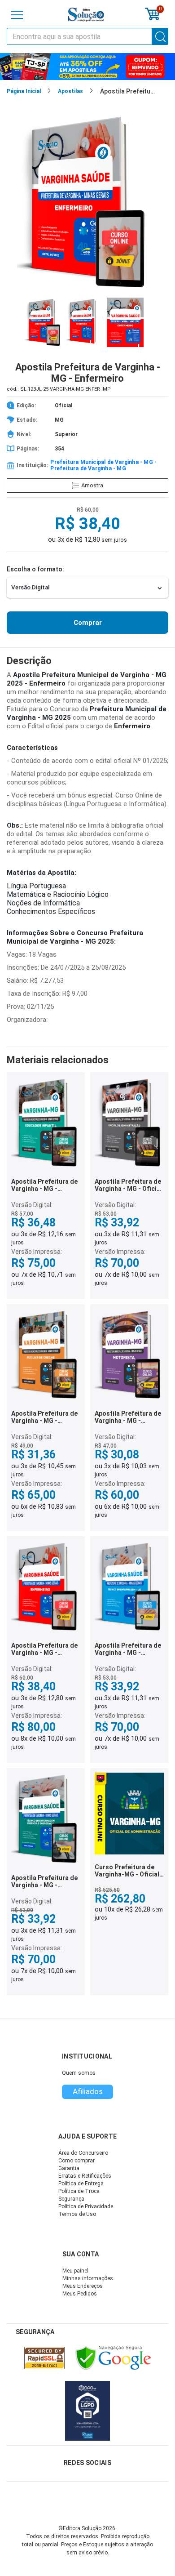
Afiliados (88, 2091)
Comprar (88, 623)
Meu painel (75, 2271)
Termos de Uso (77, 2214)
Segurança (71, 2199)
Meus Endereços (83, 2286)
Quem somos (79, 2073)
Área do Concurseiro (83, 2153)
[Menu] (17, 15)
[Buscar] (160, 36)
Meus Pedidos (80, 2294)
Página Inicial (24, 91)
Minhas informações (88, 2278)
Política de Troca (79, 2191)
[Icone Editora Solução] (86, 15)
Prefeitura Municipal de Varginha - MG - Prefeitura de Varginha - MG (103, 465)
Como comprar (77, 2161)
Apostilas (70, 91)
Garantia (69, 2168)
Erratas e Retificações (85, 2176)
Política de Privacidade (86, 2206)
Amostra (92, 485)
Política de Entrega (81, 2184)
